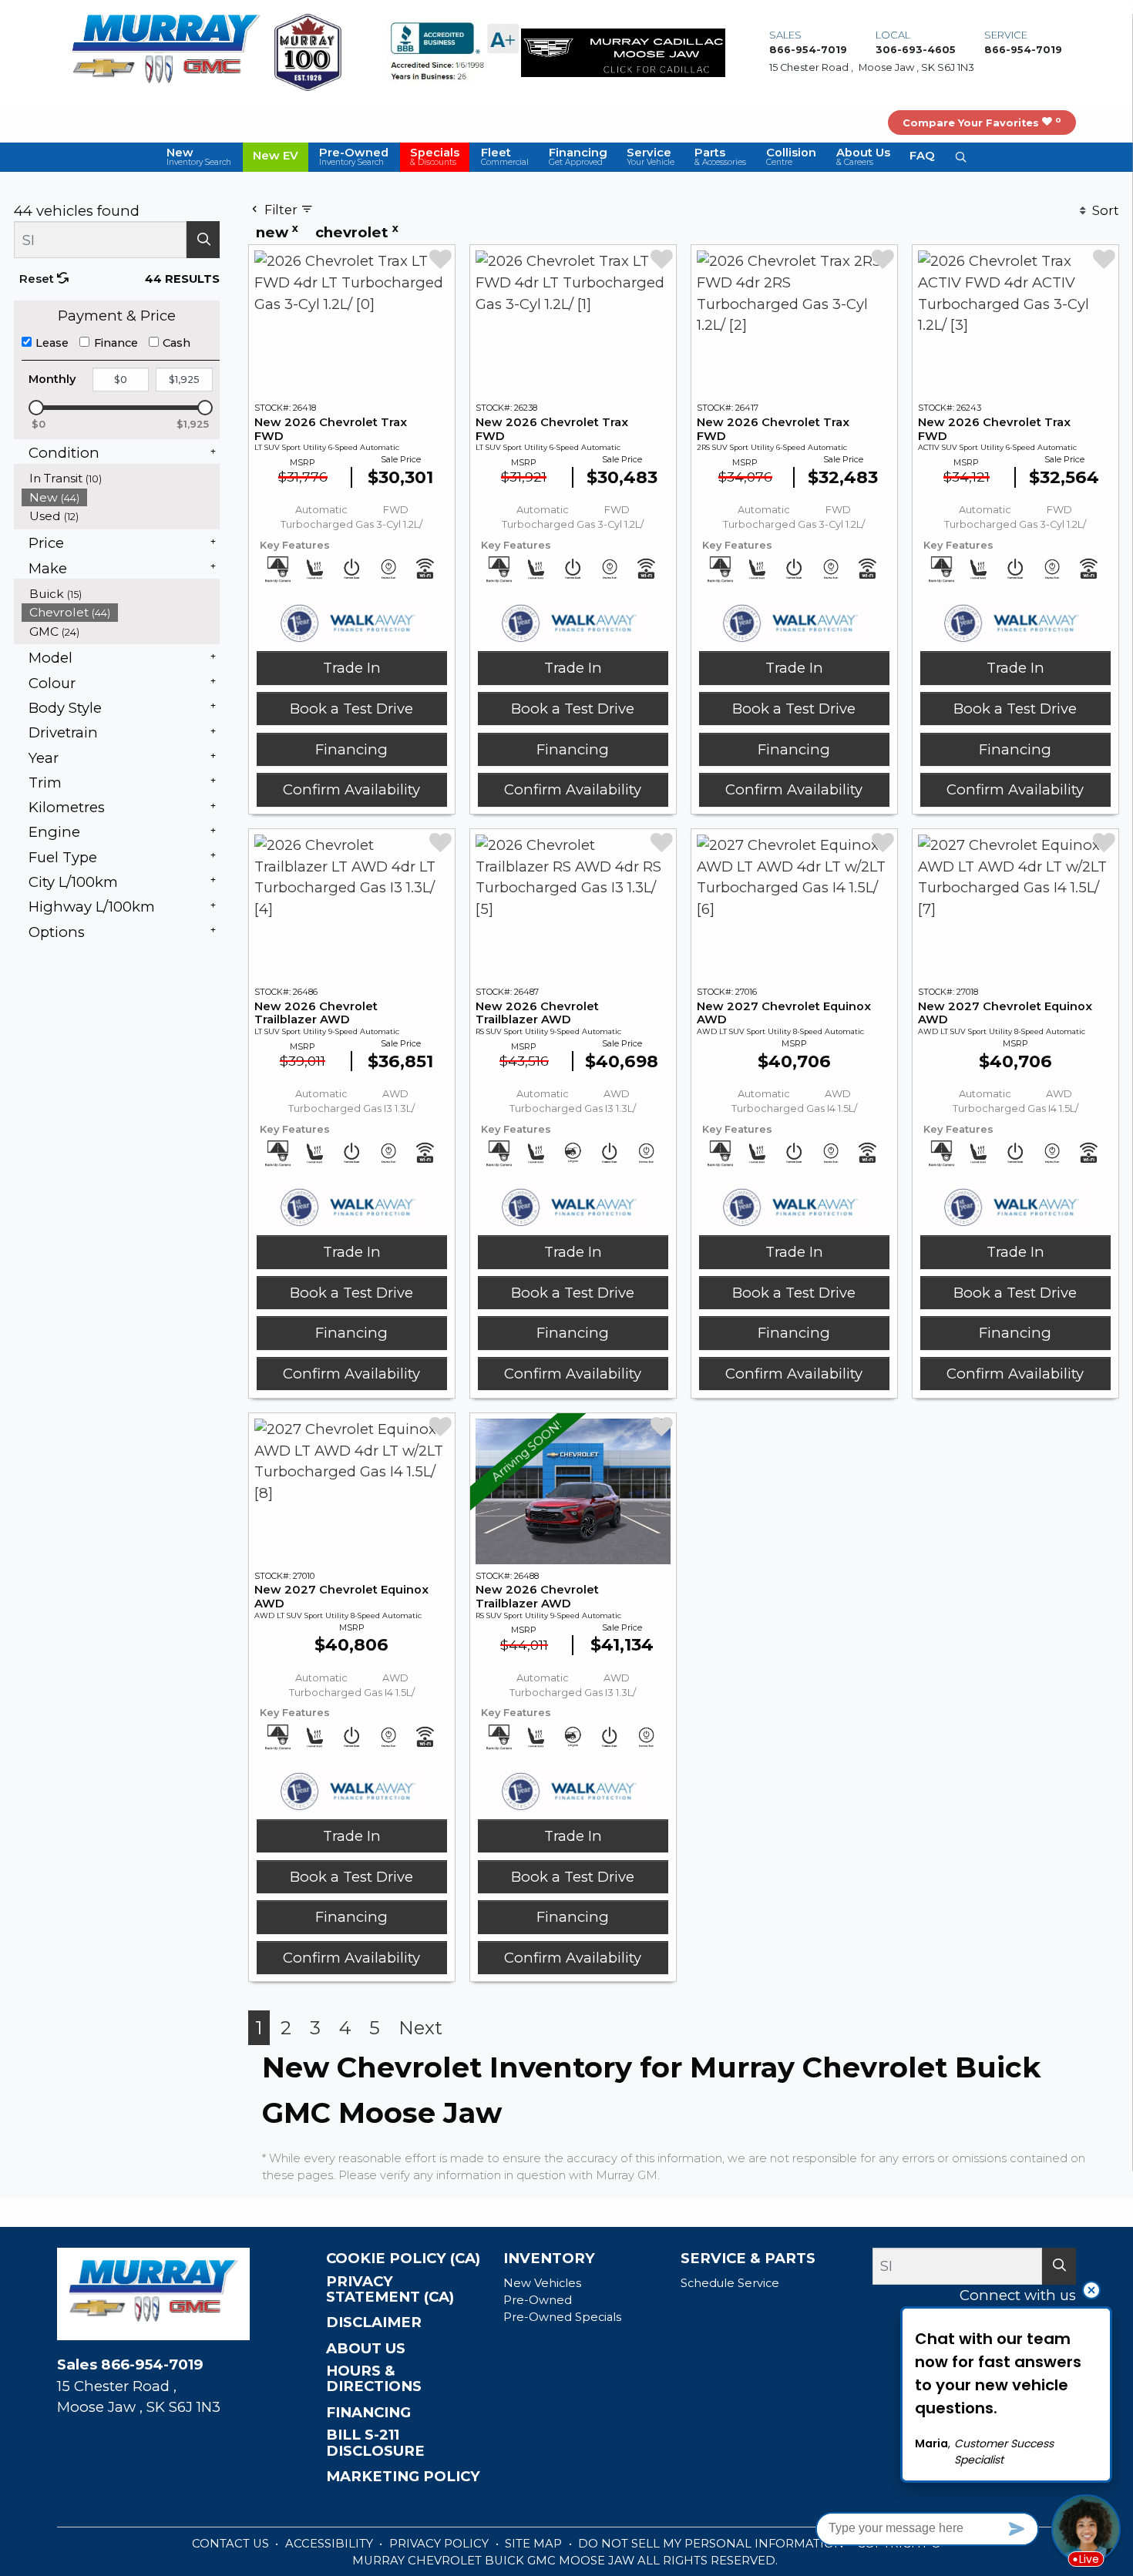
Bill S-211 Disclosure (375, 2443)
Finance (116, 343)
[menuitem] (121, 478)
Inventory (549, 2259)
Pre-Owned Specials (562, 2317)
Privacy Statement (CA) (390, 2289)
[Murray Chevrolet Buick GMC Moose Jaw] (166, 51)
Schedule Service (730, 2283)
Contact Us (232, 2544)
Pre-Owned (538, 2300)
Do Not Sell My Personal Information (713, 2544)
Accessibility (331, 2544)
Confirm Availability (351, 789)
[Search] (203, 240)
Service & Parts (748, 2259)
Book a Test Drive (351, 709)
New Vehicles (542, 2283)
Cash (177, 343)
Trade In (352, 668)
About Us (366, 2349)
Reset (38, 279)
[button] (199, 157)
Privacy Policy (440, 2544)
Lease (52, 343)
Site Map (535, 2544)
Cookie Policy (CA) (403, 2259)
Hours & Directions (374, 2379)
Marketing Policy (403, 2477)
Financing (351, 749)
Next (420, 2028)
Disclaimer (374, 2322)
